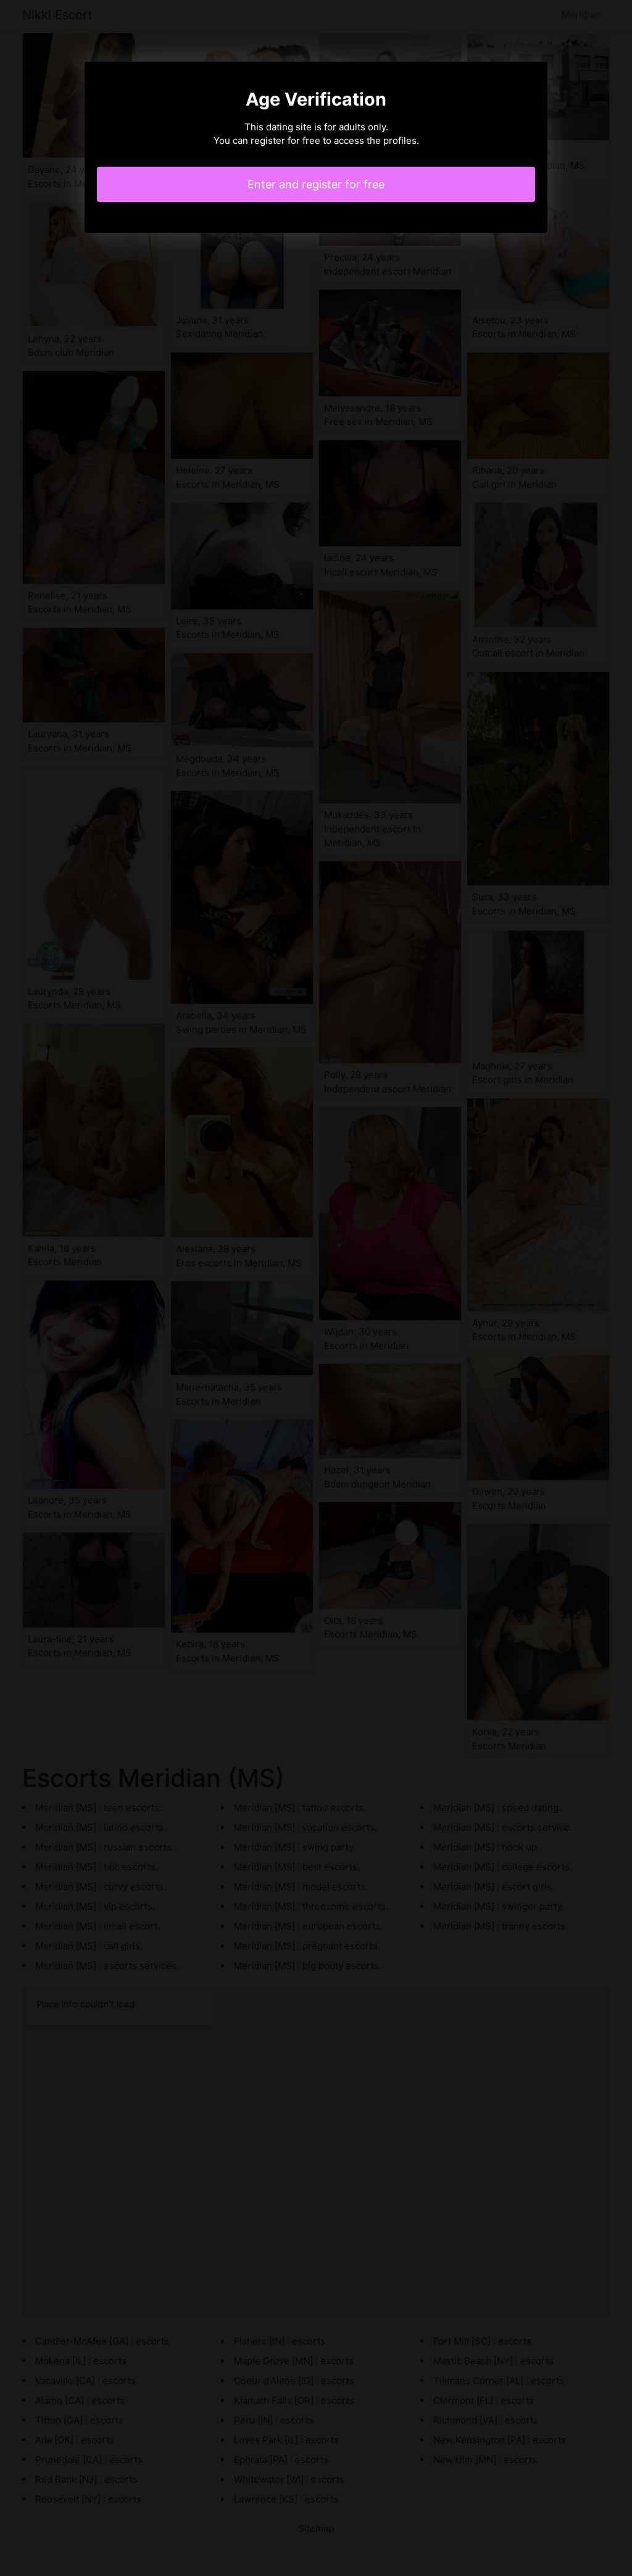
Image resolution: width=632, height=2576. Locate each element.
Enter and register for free (316, 184)
